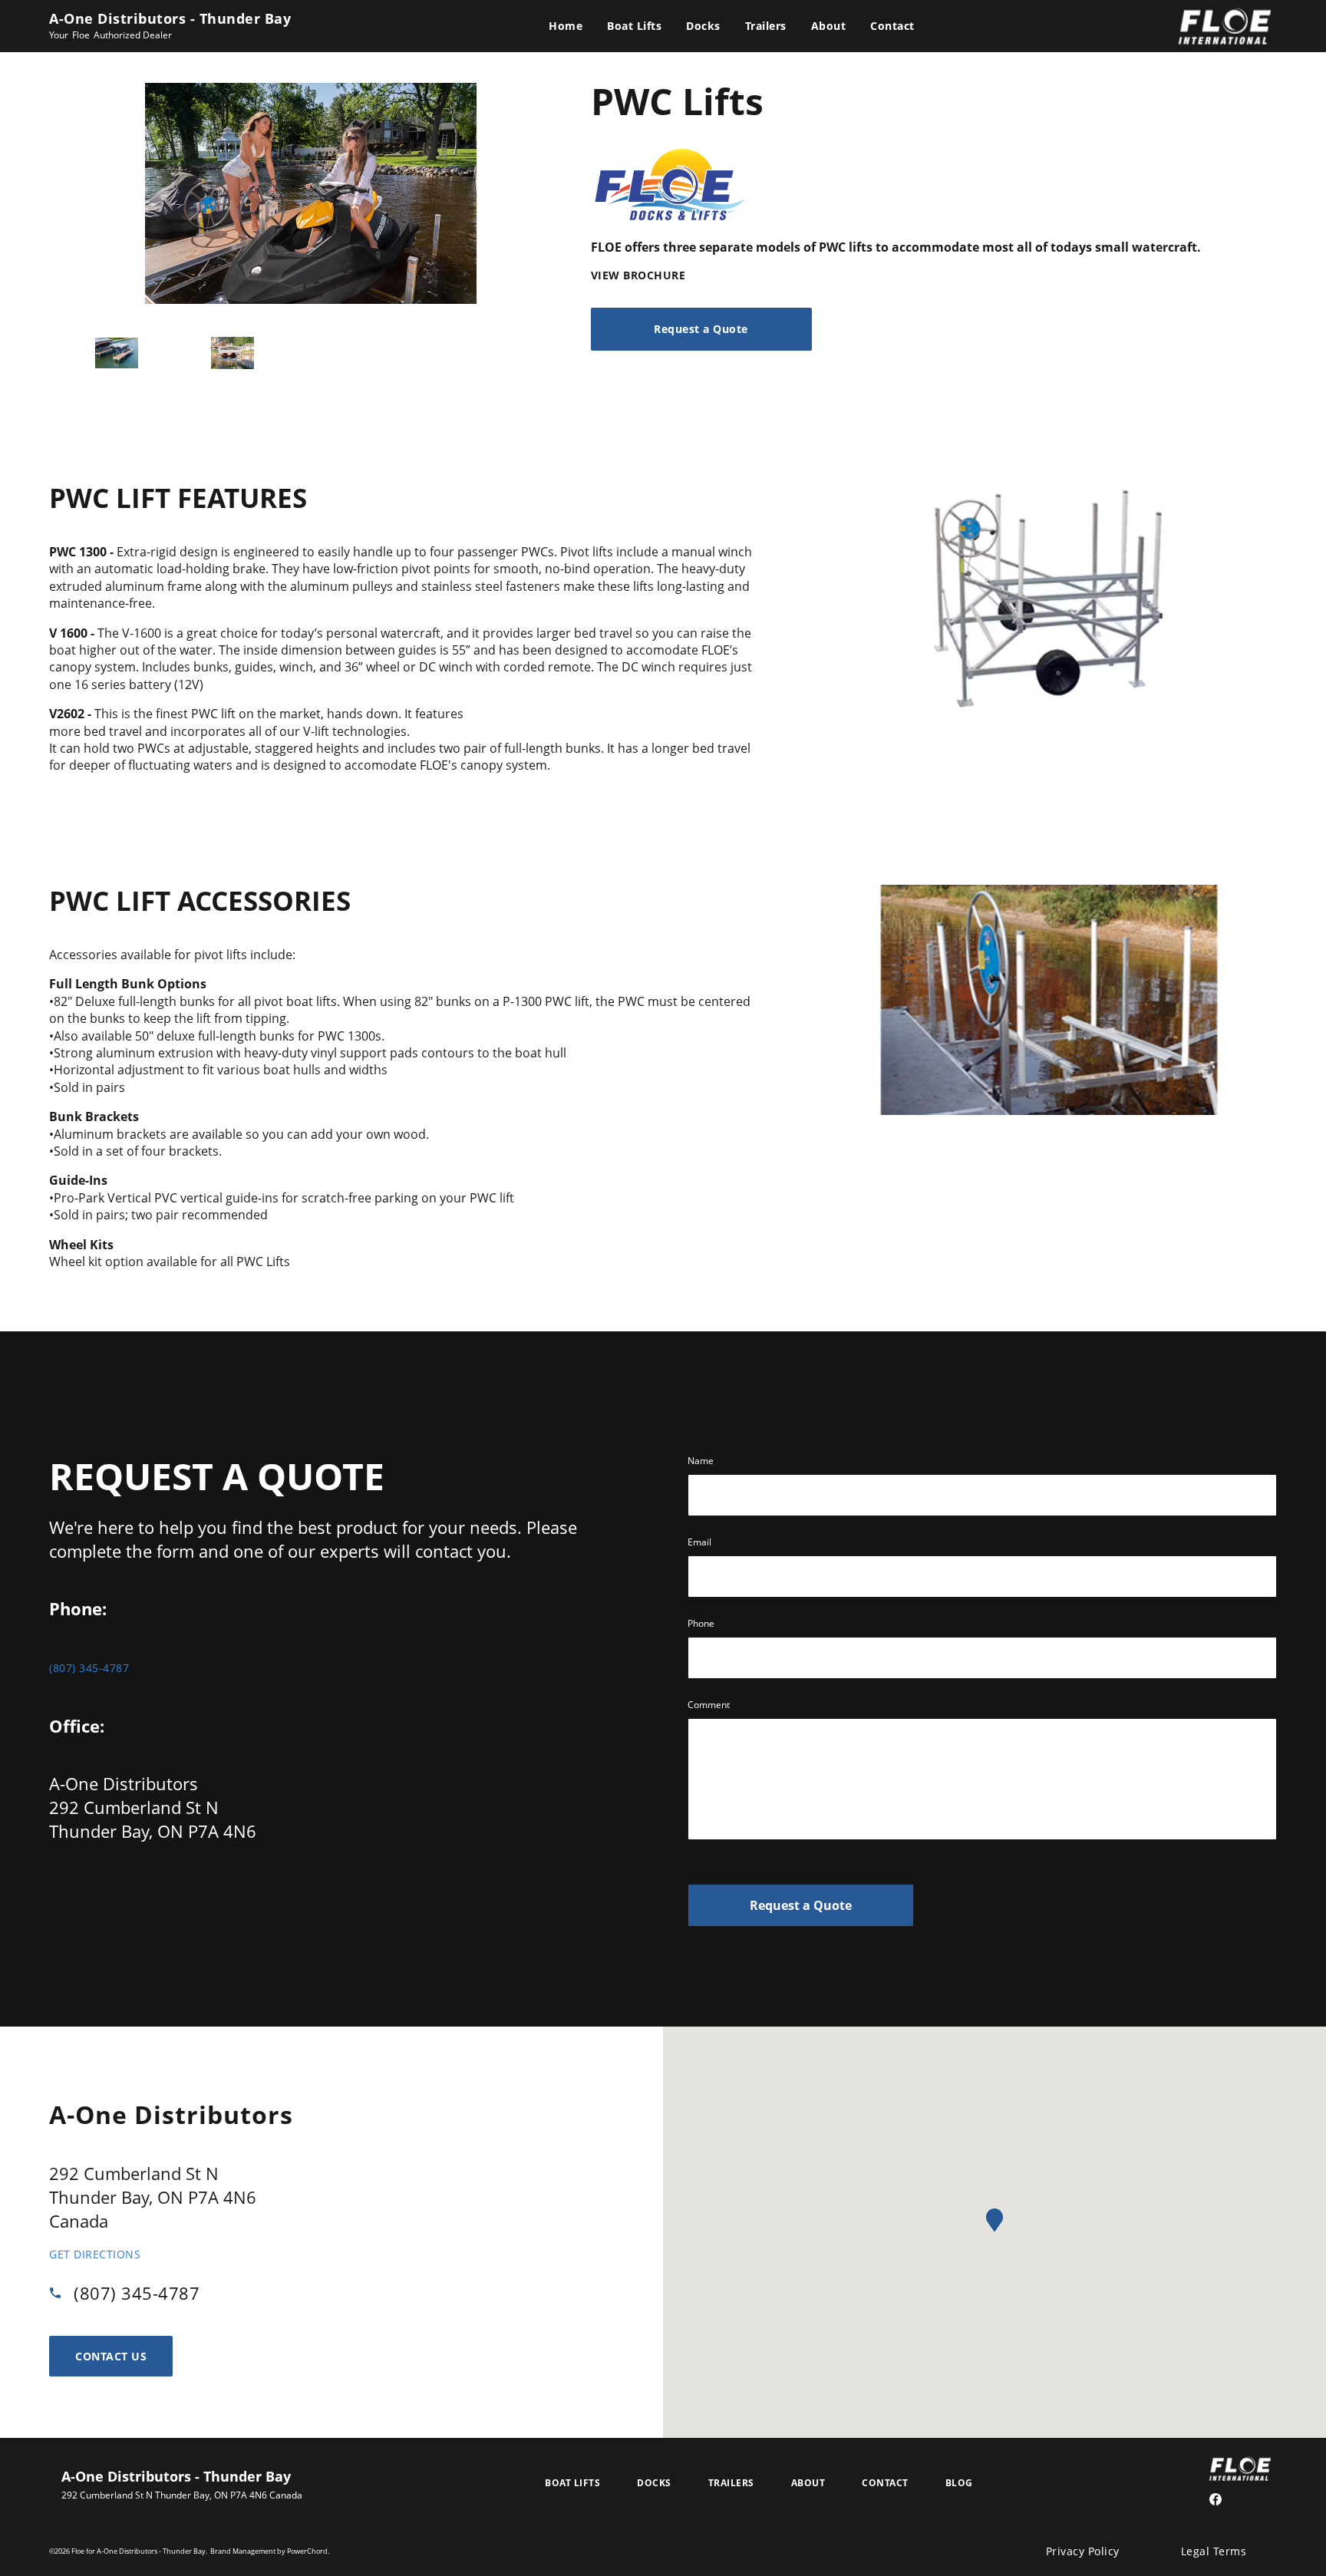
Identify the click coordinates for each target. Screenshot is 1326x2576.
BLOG (959, 2483)
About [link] (829, 26)
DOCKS (654, 2483)
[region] (402, 659)
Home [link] (566, 26)
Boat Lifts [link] (634, 26)
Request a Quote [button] (701, 329)
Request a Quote (801, 1905)
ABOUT (808, 2483)
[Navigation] (732, 26)
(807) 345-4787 (89, 1668)
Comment (709, 1705)
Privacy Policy (1083, 2551)
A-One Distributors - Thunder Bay (170, 18)
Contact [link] (892, 26)
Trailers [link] (766, 26)
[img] (1047, 597)
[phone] (61, 2293)
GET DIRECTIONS (95, 2254)
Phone (701, 1623)
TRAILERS (731, 2483)
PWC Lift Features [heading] (178, 497)
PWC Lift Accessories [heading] (200, 900)
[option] (117, 353)
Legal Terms (1214, 2551)
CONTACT (885, 2483)
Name (701, 1461)
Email (699, 1542)
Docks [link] (703, 26)
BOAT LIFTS (572, 2483)
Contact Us (111, 2356)
